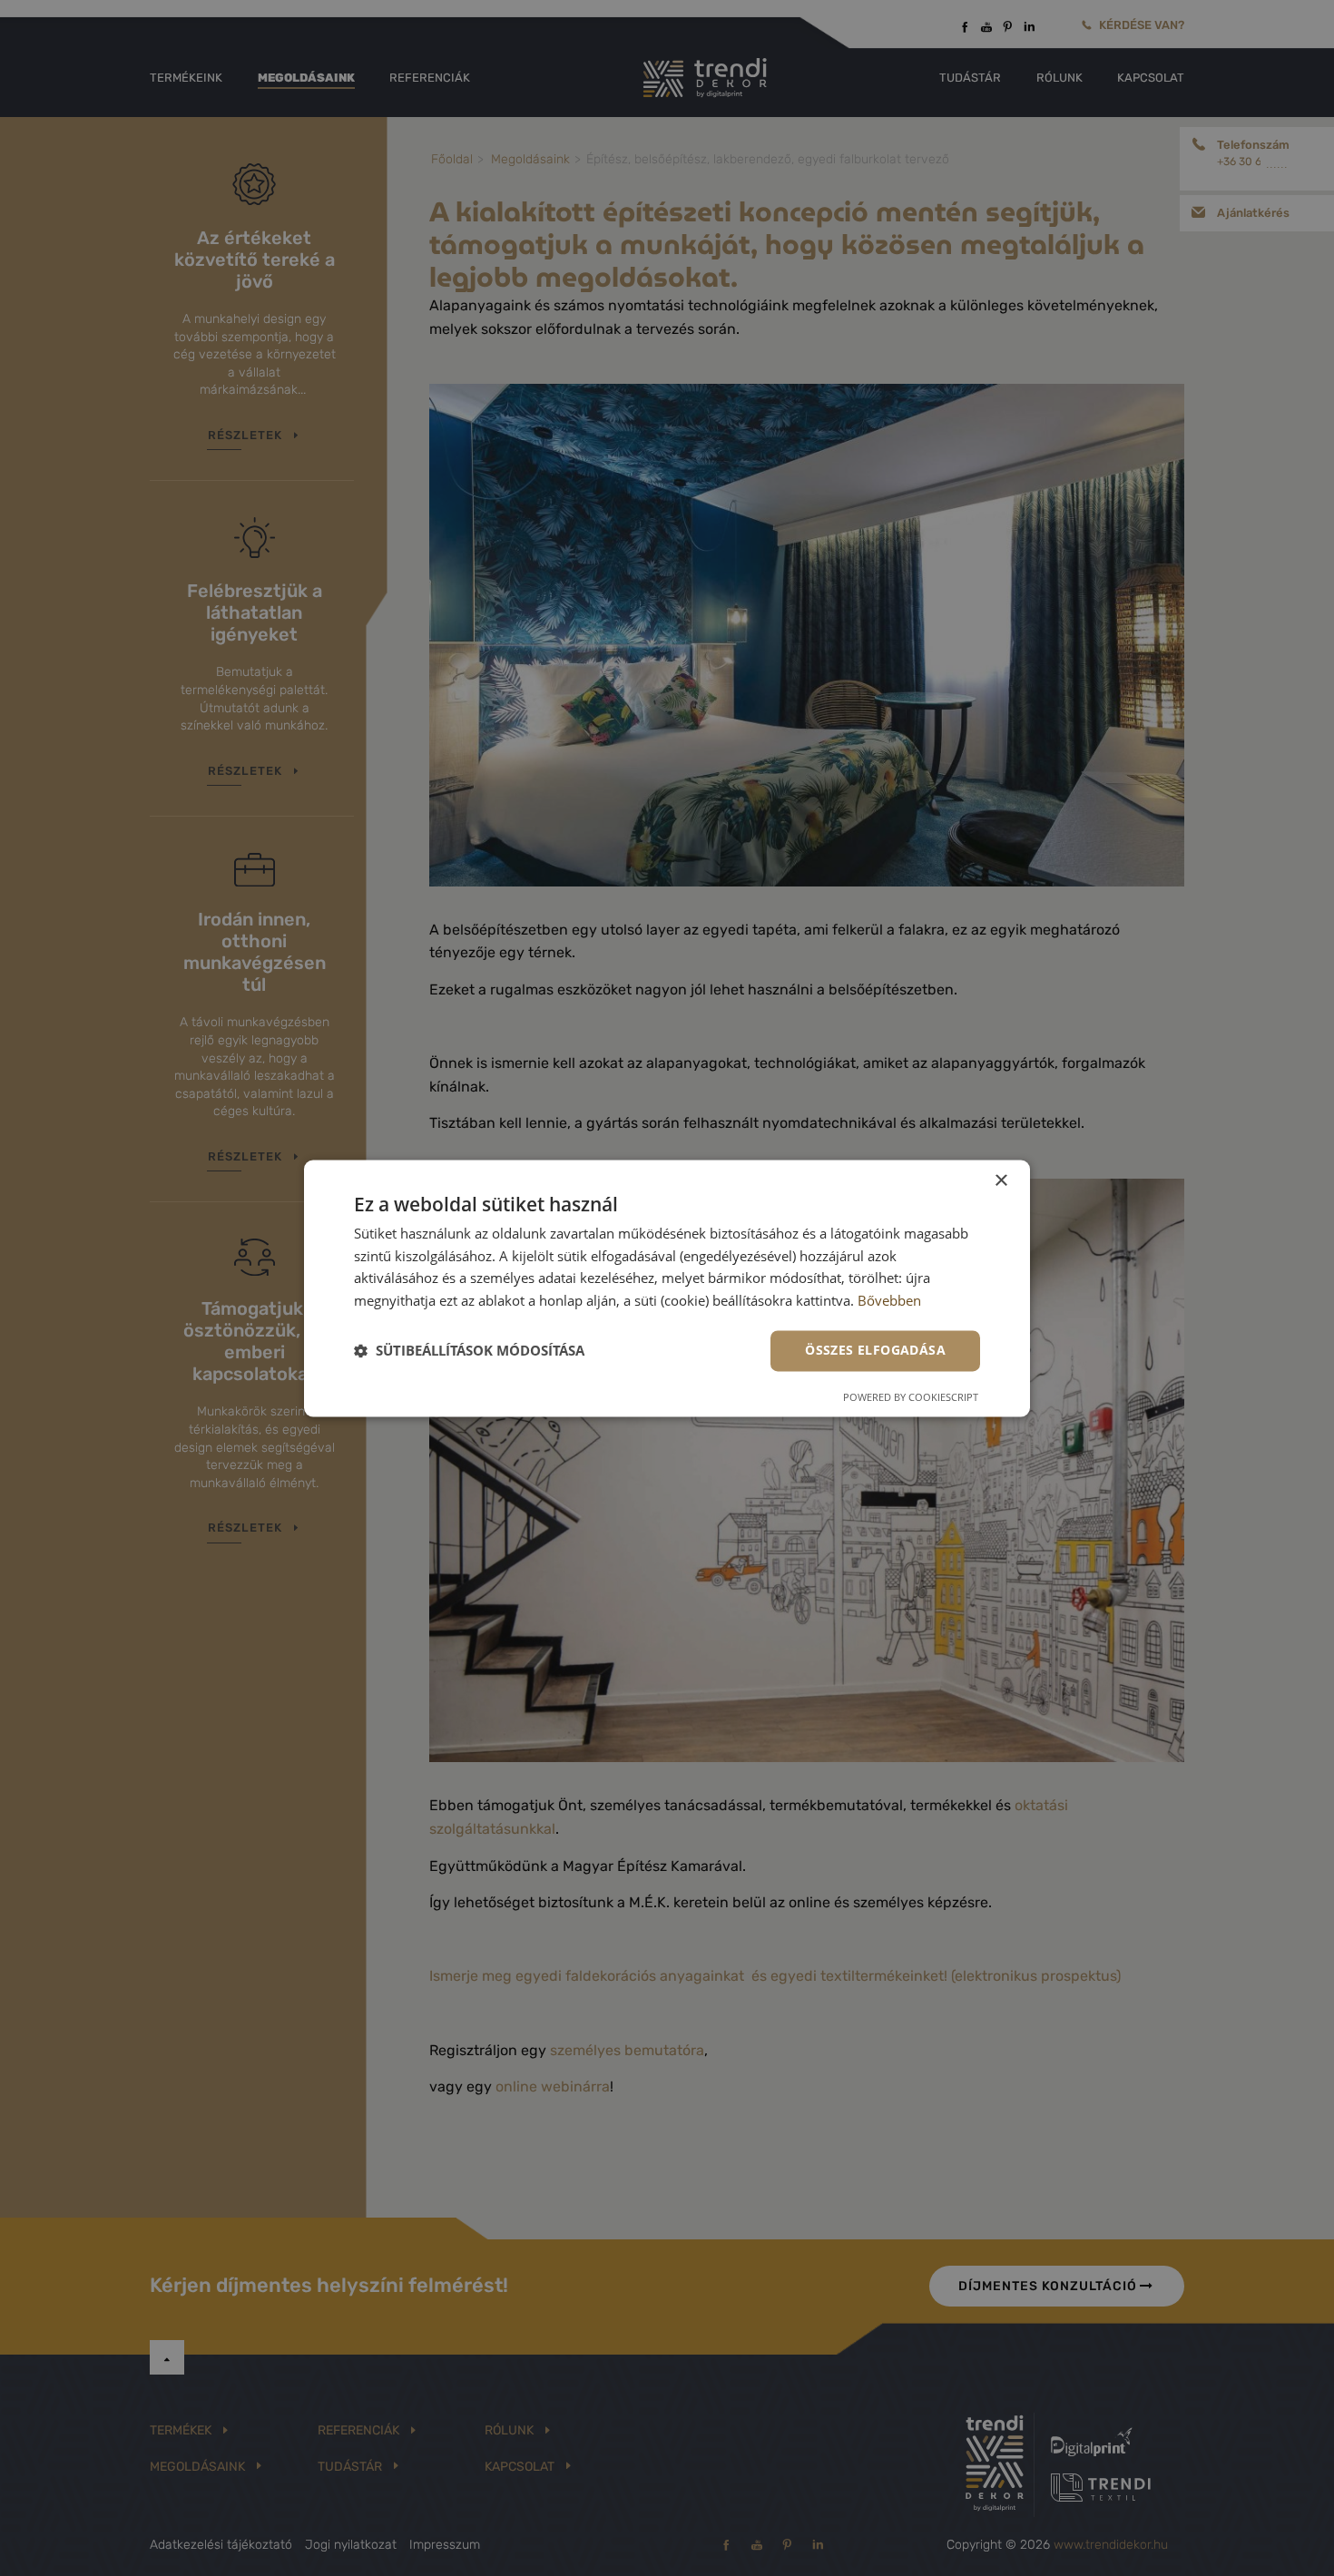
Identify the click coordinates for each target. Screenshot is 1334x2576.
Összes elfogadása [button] (875, 1350)
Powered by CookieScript (911, 1397)
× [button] (1000, 1181)
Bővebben (889, 1301)
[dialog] (667, 1288)
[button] (469, 1351)
